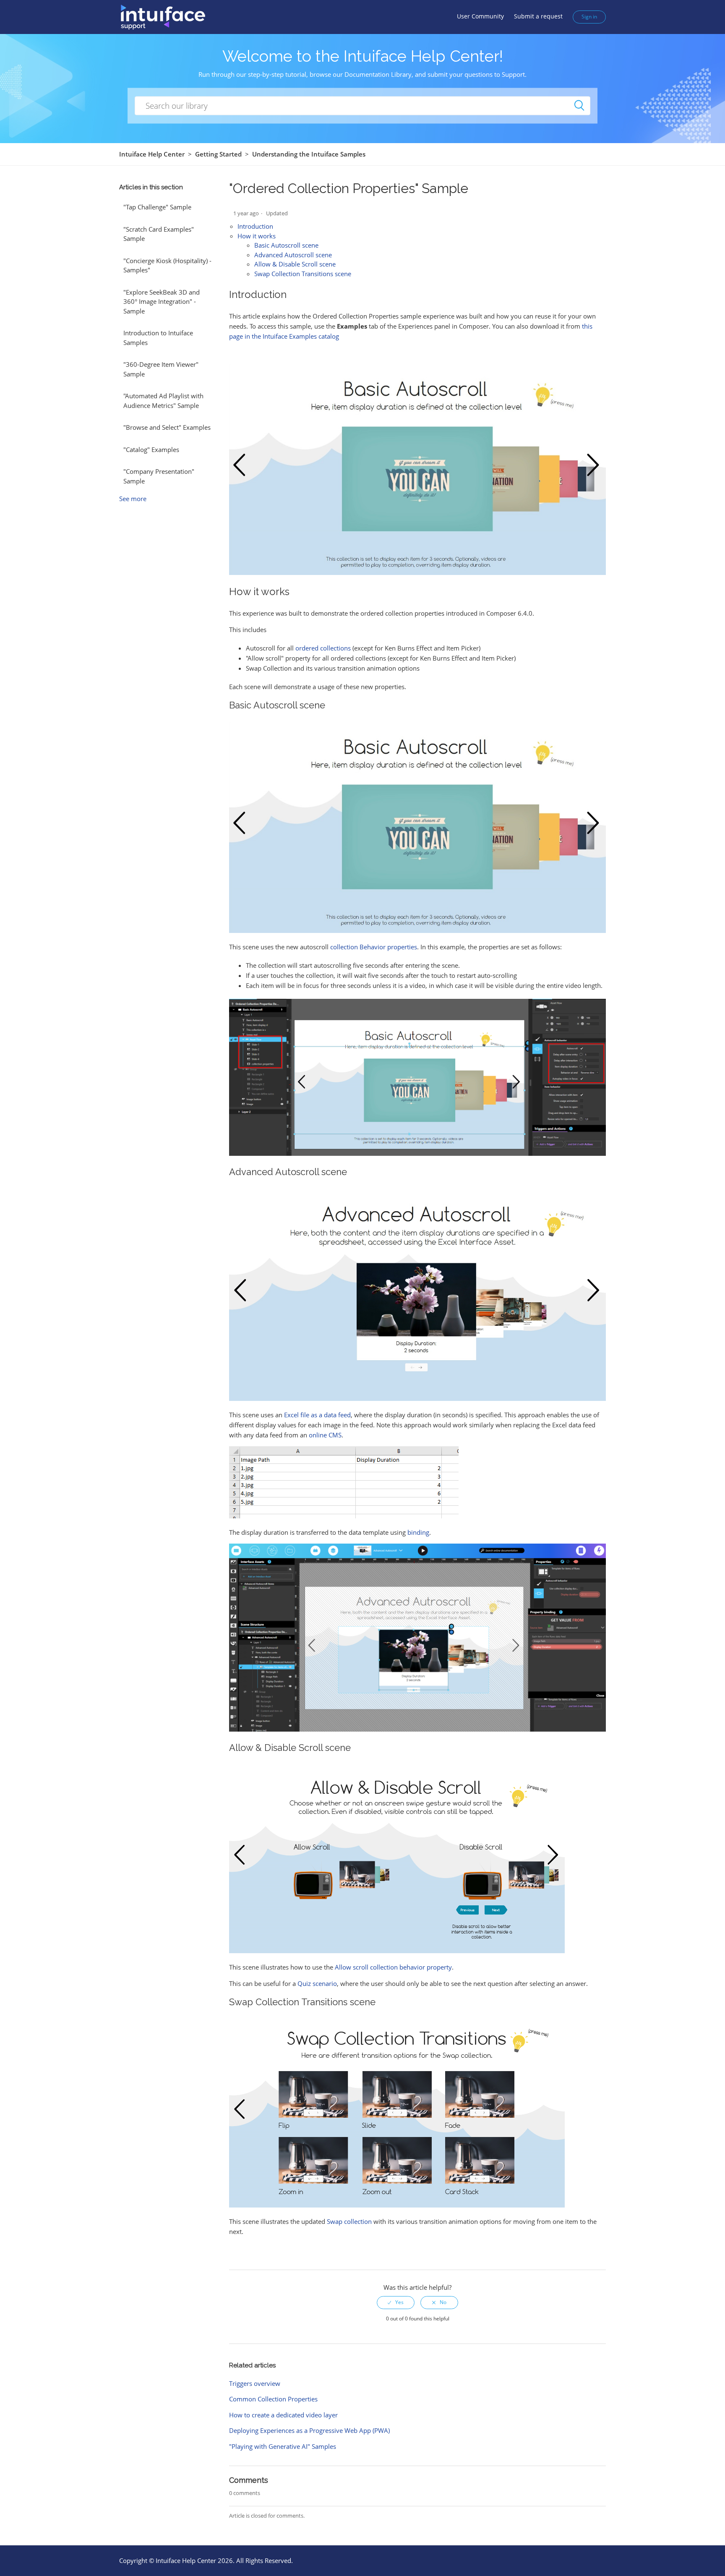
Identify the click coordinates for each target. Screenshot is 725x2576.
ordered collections (323, 648)
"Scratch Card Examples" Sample (159, 234)
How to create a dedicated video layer (283, 2415)
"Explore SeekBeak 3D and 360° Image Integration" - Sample (162, 302)
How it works (257, 236)
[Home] (163, 16)
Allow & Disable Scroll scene (295, 264)
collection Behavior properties (374, 947)
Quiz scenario (317, 1983)
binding (418, 1532)
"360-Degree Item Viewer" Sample (161, 369)
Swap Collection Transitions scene (303, 274)
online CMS (325, 1435)
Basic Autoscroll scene (286, 245)
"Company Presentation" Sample (159, 476)
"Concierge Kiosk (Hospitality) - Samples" (167, 265)
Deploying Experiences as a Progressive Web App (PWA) (309, 2430)
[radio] (396, 2302)
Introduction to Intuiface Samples (158, 338)
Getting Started (218, 154)
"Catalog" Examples (151, 449)
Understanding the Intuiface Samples (309, 154)
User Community (480, 16)
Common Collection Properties (273, 2399)
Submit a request (538, 16)
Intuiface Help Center (152, 154)
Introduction (255, 226)
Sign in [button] (589, 17)
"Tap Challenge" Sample (157, 207)
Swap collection (349, 2221)
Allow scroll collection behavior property (393, 1967)
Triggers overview (255, 2383)
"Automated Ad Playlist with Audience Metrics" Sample (163, 401)
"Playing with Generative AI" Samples (283, 2446)
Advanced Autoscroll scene (293, 255)
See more (133, 499)
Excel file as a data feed (317, 1415)
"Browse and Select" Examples (167, 427)
